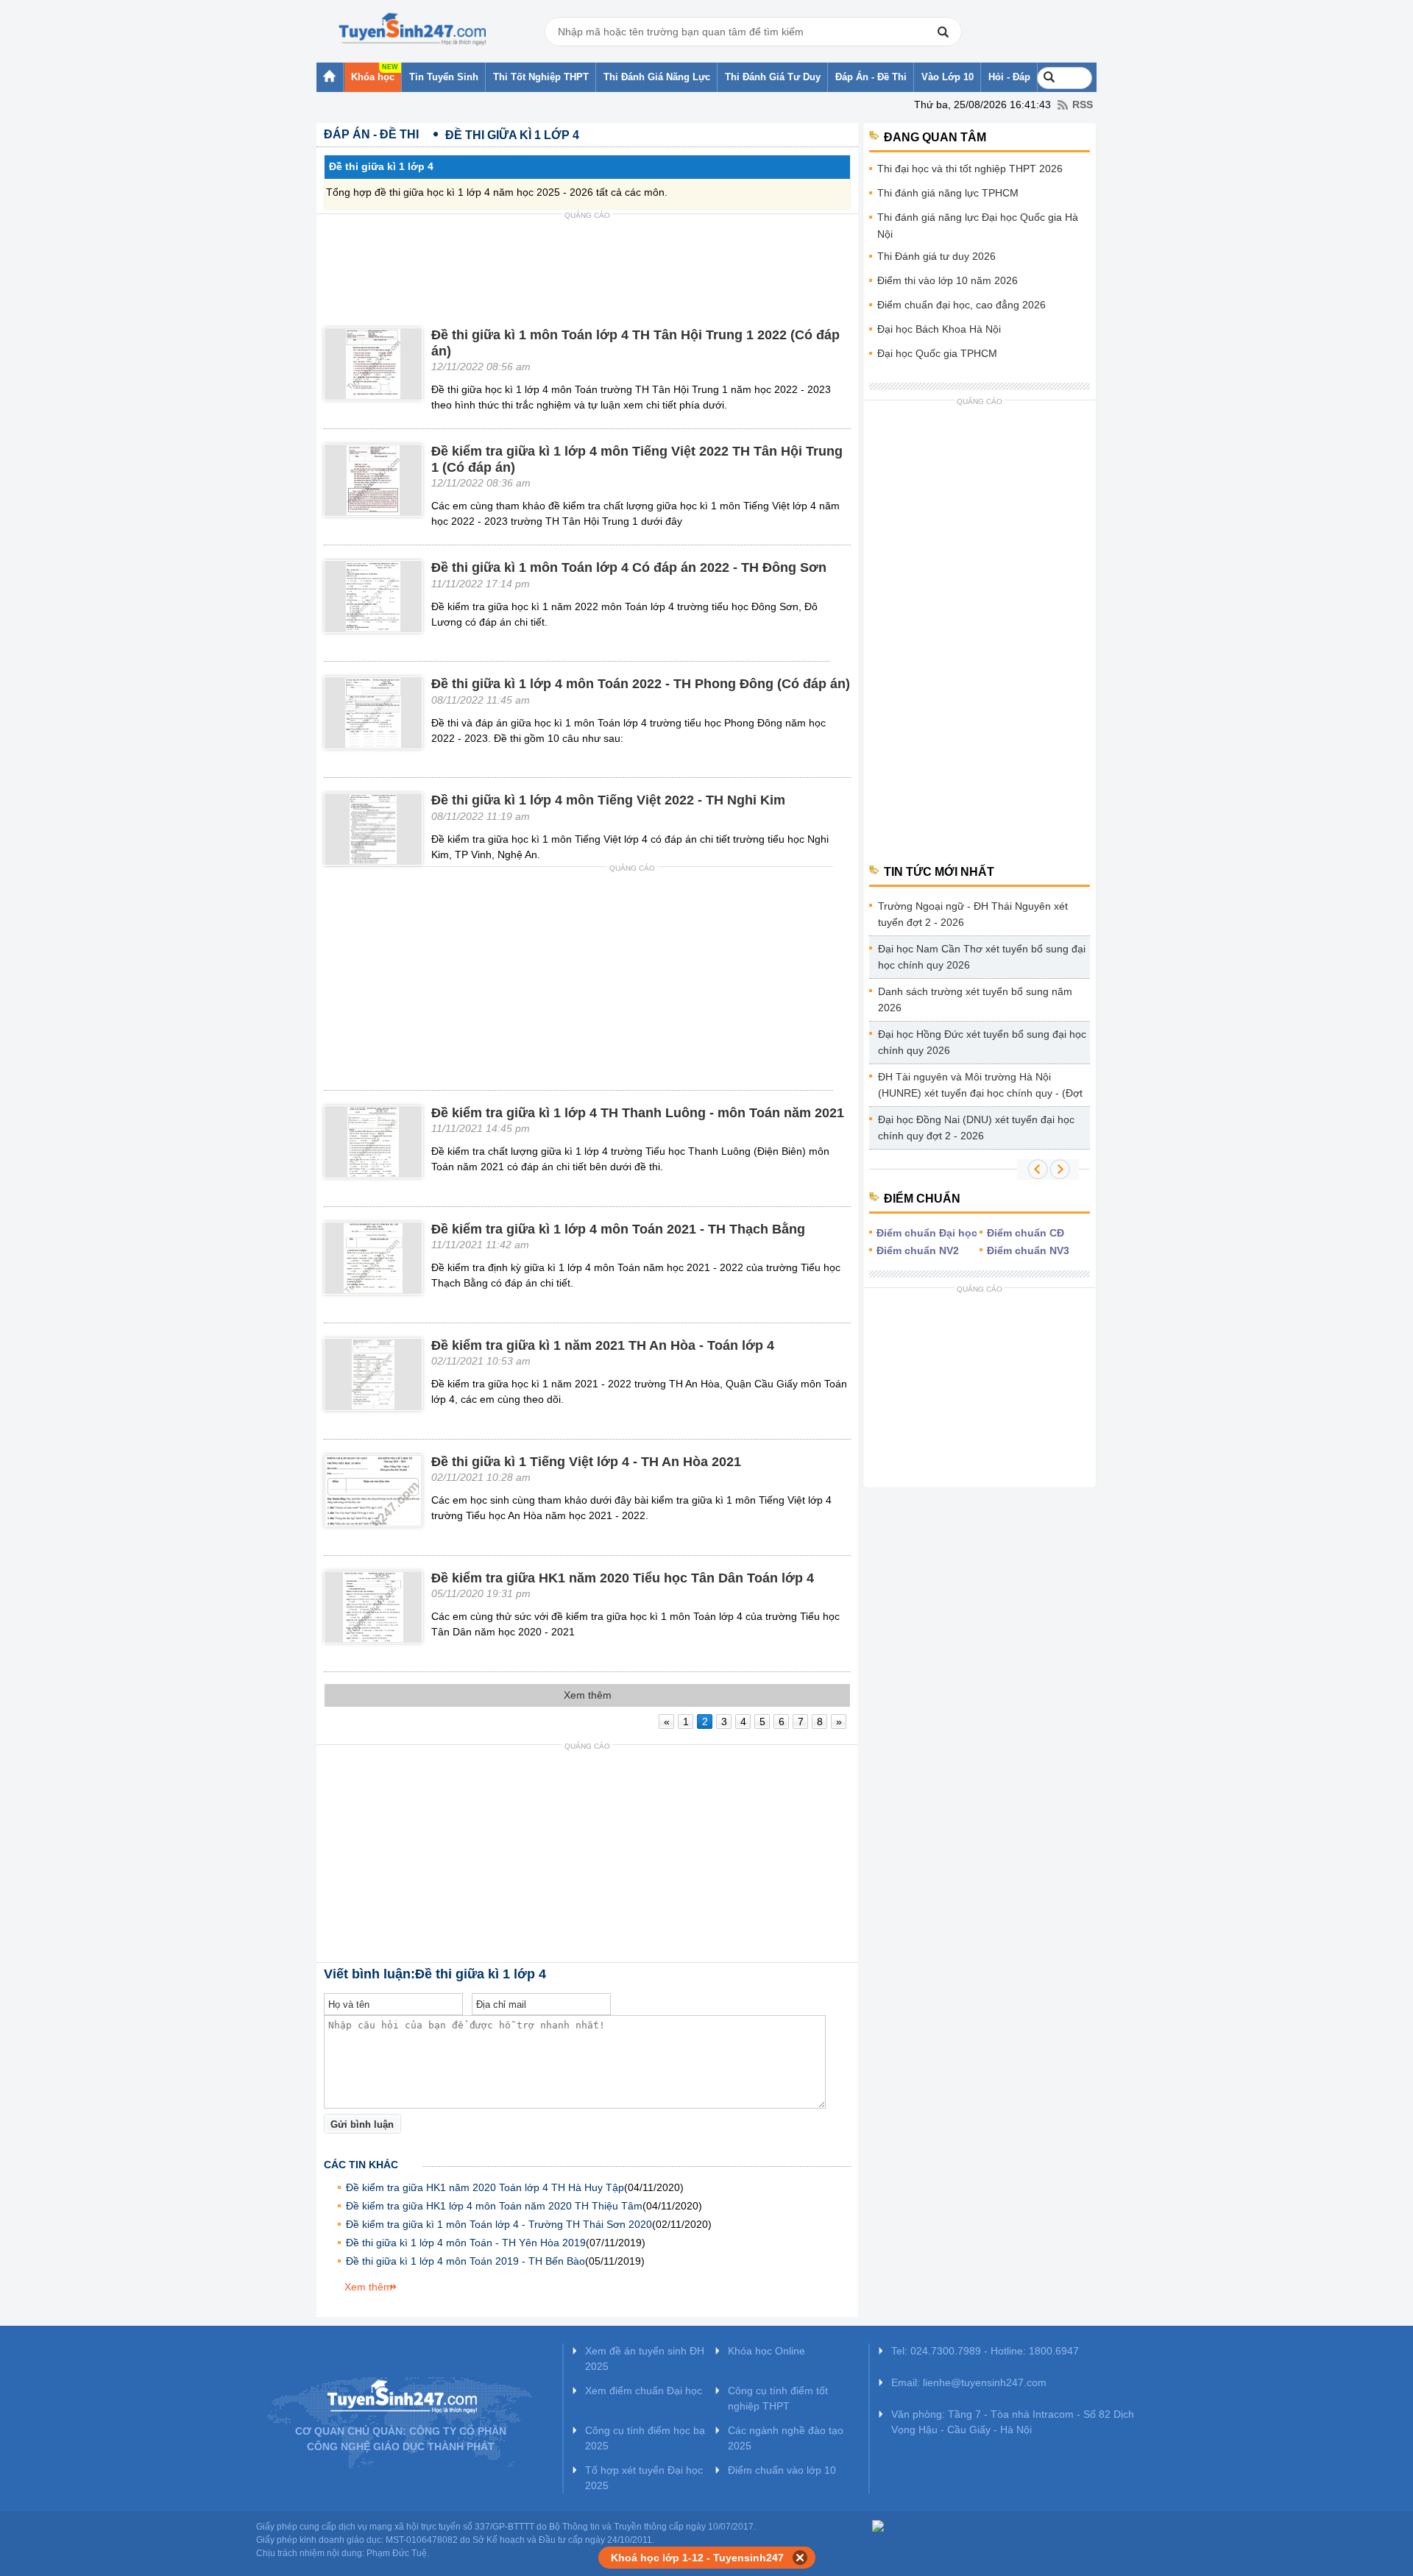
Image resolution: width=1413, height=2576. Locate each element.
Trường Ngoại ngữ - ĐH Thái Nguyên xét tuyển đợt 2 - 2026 (973, 914)
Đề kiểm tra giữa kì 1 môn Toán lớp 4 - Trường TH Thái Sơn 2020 (499, 2224)
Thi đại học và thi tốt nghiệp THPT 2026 (970, 169)
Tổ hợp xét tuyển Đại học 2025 (644, 2478)
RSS (1083, 105)
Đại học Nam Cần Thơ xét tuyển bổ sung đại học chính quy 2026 (982, 957)
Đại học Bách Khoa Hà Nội (939, 329)
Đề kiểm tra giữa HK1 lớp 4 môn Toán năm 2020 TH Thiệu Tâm (494, 2206)
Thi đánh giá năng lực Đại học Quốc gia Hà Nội (978, 226)
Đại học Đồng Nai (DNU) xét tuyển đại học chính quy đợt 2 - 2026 (976, 1128)
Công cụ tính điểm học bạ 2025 (645, 2438)
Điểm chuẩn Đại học (927, 1233)
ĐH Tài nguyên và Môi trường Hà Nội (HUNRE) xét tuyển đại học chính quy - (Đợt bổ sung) (980, 1087)
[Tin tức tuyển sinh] (412, 29)
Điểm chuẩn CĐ (1026, 1233)
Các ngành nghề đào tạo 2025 (786, 2438)
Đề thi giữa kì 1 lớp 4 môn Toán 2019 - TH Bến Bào (465, 2261)
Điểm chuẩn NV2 (918, 1250)
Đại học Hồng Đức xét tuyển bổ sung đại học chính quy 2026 (982, 1042)
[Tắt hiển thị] (800, 2558)
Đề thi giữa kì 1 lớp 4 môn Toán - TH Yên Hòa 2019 (466, 2243)
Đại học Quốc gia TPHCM (937, 353)
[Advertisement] (587, 258)
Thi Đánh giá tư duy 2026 (936, 256)
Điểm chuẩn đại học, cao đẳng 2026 (962, 305)
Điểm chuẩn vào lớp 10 (782, 2470)
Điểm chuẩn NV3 (1028, 1250)
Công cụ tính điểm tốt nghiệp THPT (778, 2398)
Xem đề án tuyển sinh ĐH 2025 (645, 2359)
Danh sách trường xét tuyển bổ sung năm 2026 (975, 999)
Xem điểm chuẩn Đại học (644, 2391)
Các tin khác (361, 2165)
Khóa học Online (766, 2351)
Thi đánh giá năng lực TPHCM (948, 193)
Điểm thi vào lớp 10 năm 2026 (948, 280)
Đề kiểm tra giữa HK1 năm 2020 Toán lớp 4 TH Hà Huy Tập (485, 2187)
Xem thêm (368, 2287)
